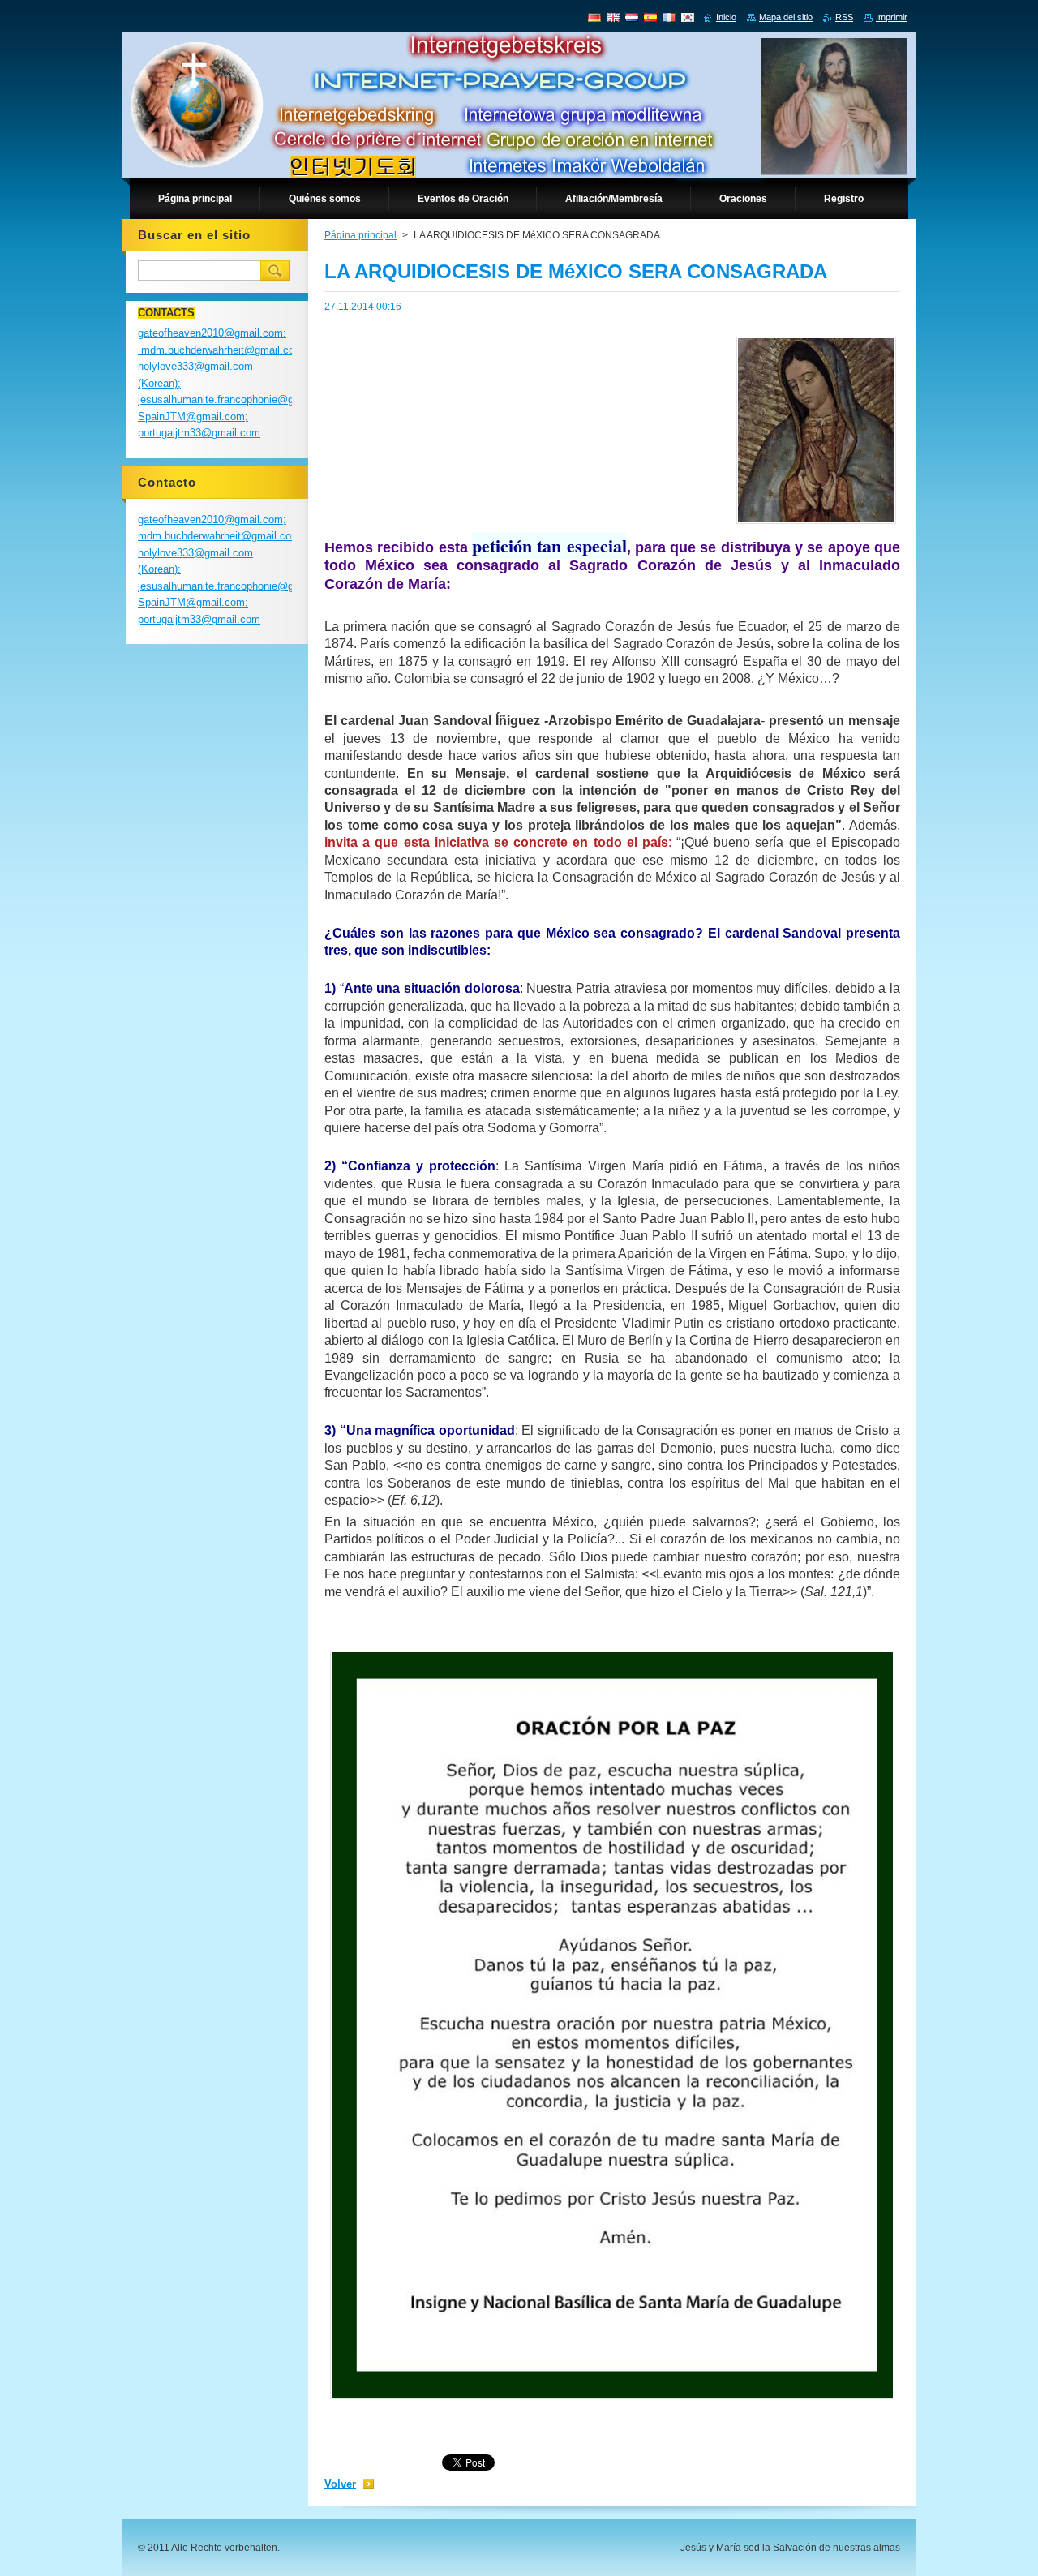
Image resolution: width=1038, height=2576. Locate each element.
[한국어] (688, 17)
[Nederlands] (632, 17)
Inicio (726, 17)
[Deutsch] (594, 17)
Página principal (360, 235)
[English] (613, 17)
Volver (340, 2484)
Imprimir (892, 17)
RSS (844, 17)
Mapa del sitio (786, 17)
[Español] (650, 17)
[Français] (669, 17)
